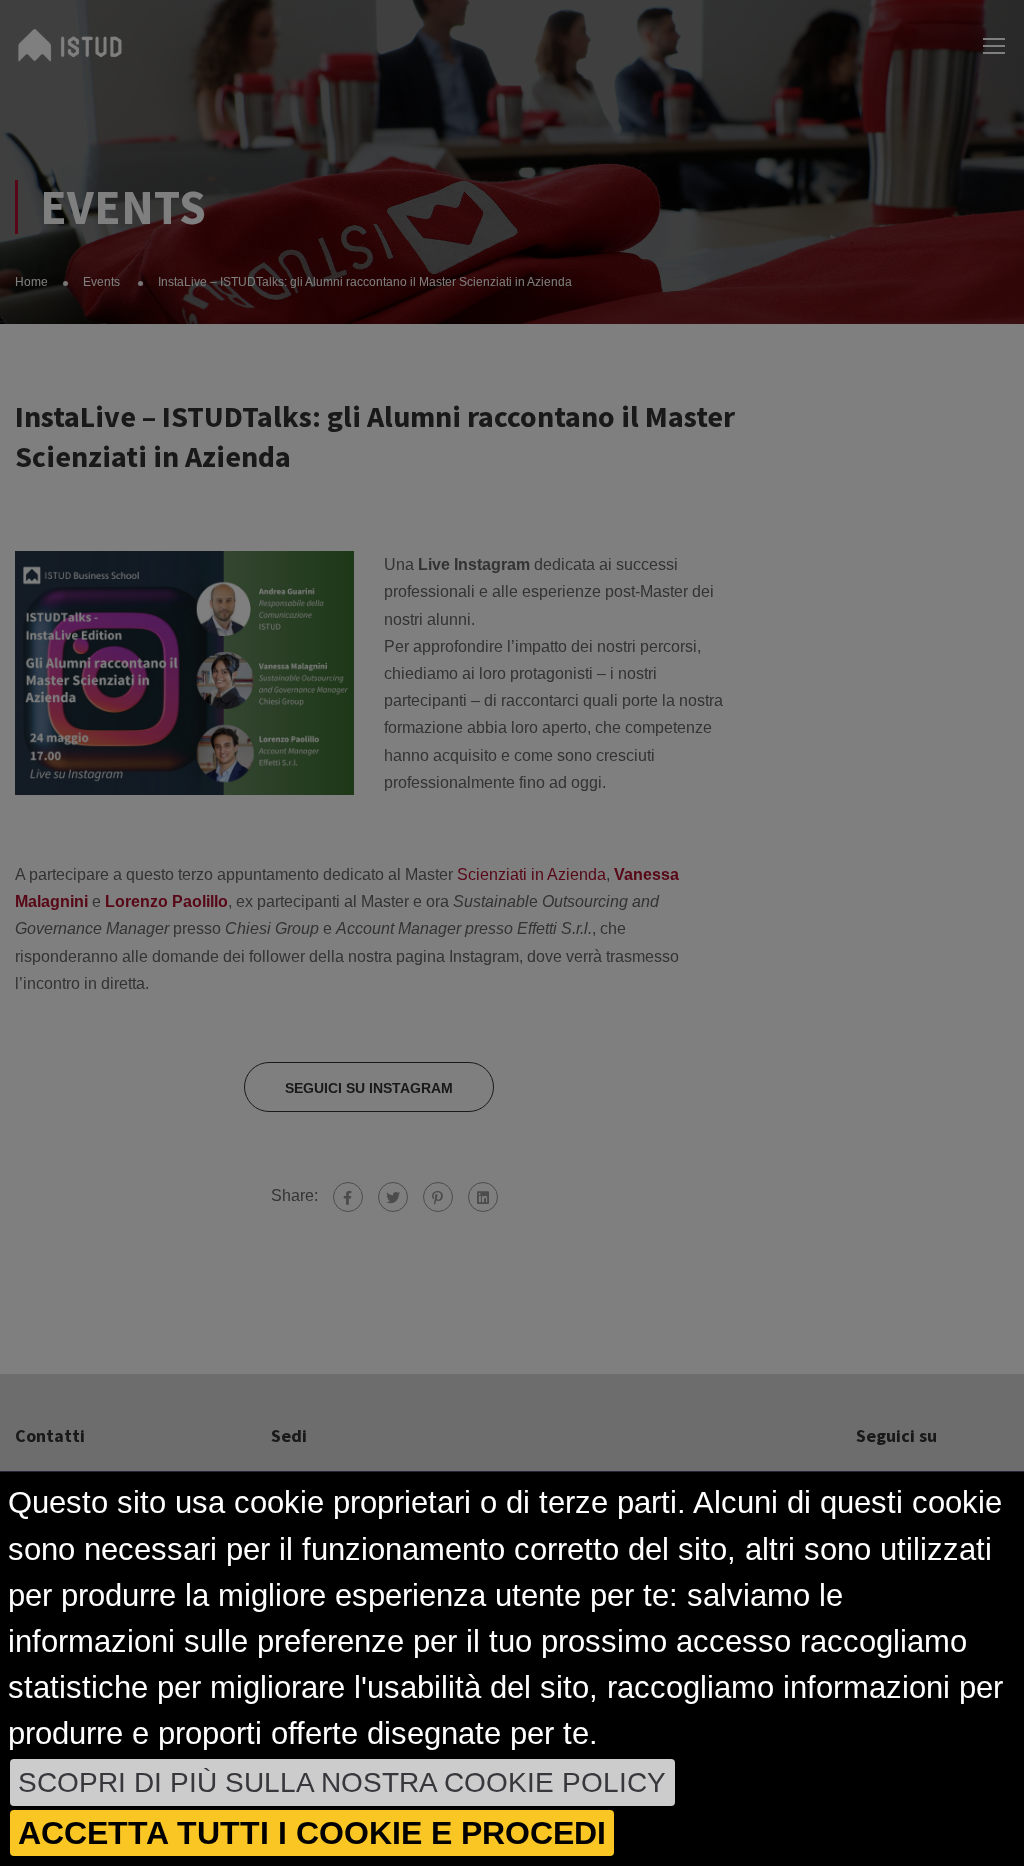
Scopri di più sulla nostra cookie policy (342, 1782)
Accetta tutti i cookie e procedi (312, 1833)
